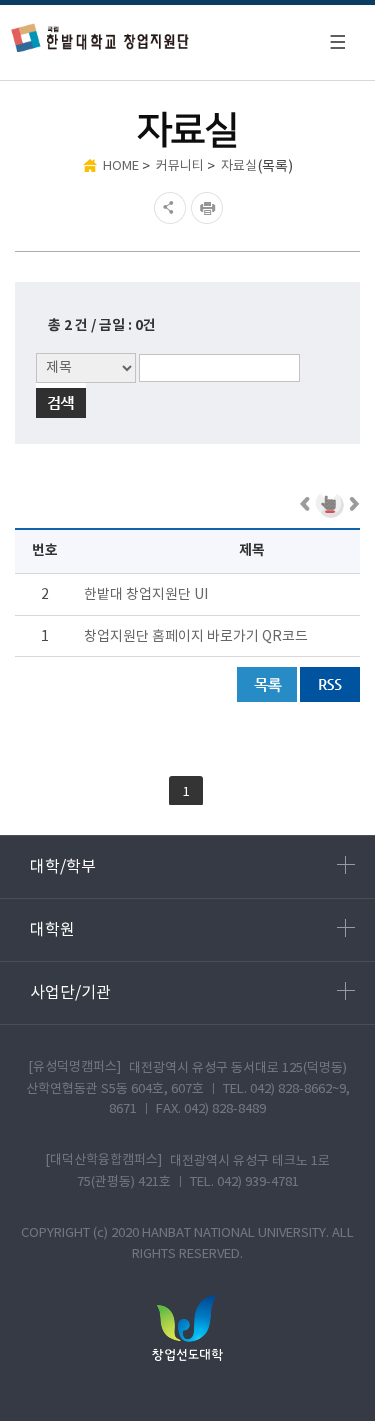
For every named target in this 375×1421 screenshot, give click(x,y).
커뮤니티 (180, 166)
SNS (167, 208)
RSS (330, 684)
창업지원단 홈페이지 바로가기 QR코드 (196, 637)
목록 (267, 684)
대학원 (52, 930)
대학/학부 (63, 867)
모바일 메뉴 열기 (337, 42)
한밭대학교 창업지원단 (100, 37)
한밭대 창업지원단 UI (146, 595)
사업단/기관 (70, 993)
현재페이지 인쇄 (209, 208)
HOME (121, 166)
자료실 (239, 166)
